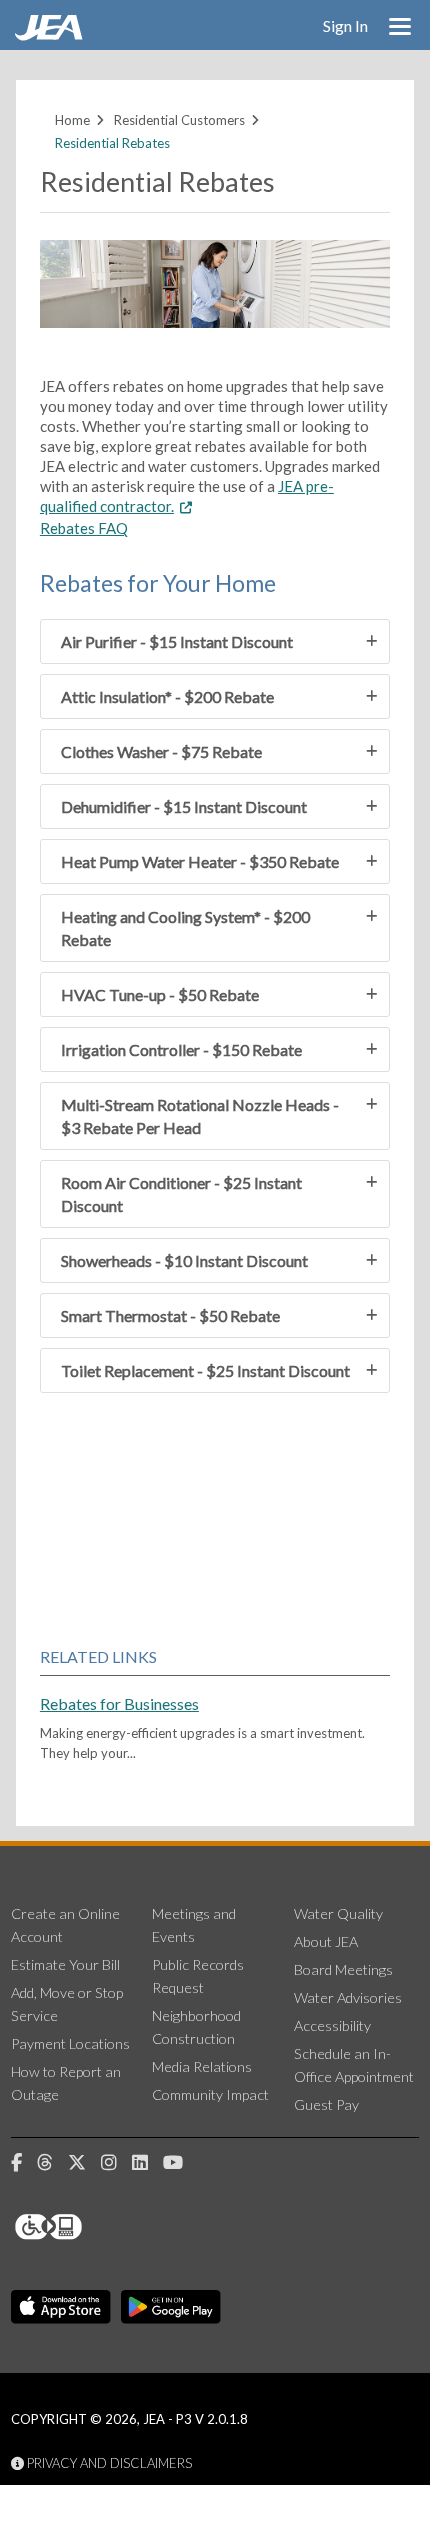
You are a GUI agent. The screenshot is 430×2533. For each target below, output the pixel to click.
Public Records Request (198, 1976)
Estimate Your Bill (65, 1964)
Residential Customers (179, 120)
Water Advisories (348, 1997)
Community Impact (210, 2094)
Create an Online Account (65, 1925)
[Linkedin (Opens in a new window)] (147, 2163)
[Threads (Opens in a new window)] (52, 2163)
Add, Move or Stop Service (67, 2004)
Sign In (345, 25)
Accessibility (332, 2025)
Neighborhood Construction (196, 2027)
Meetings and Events (194, 1925)
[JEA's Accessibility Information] (86, 2227)
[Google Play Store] (171, 2307)
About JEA (326, 1941)
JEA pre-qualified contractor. (187, 496)
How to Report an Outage (66, 2083)
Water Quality (338, 1913)
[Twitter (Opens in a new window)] (84, 2163)
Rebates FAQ (84, 528)
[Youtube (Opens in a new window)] (180, 2163)
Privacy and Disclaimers (108, 2463)
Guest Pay (326, 2104)
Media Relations (202, 2066)
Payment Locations (70, 2043)
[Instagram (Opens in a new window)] (116, 2163)
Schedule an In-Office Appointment (354, 2065)
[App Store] (61, 2307)
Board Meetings (343, 1969)
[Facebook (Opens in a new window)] (24, 2163)
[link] (51, 35)
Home (72, 120)
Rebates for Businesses (119, 1703)
